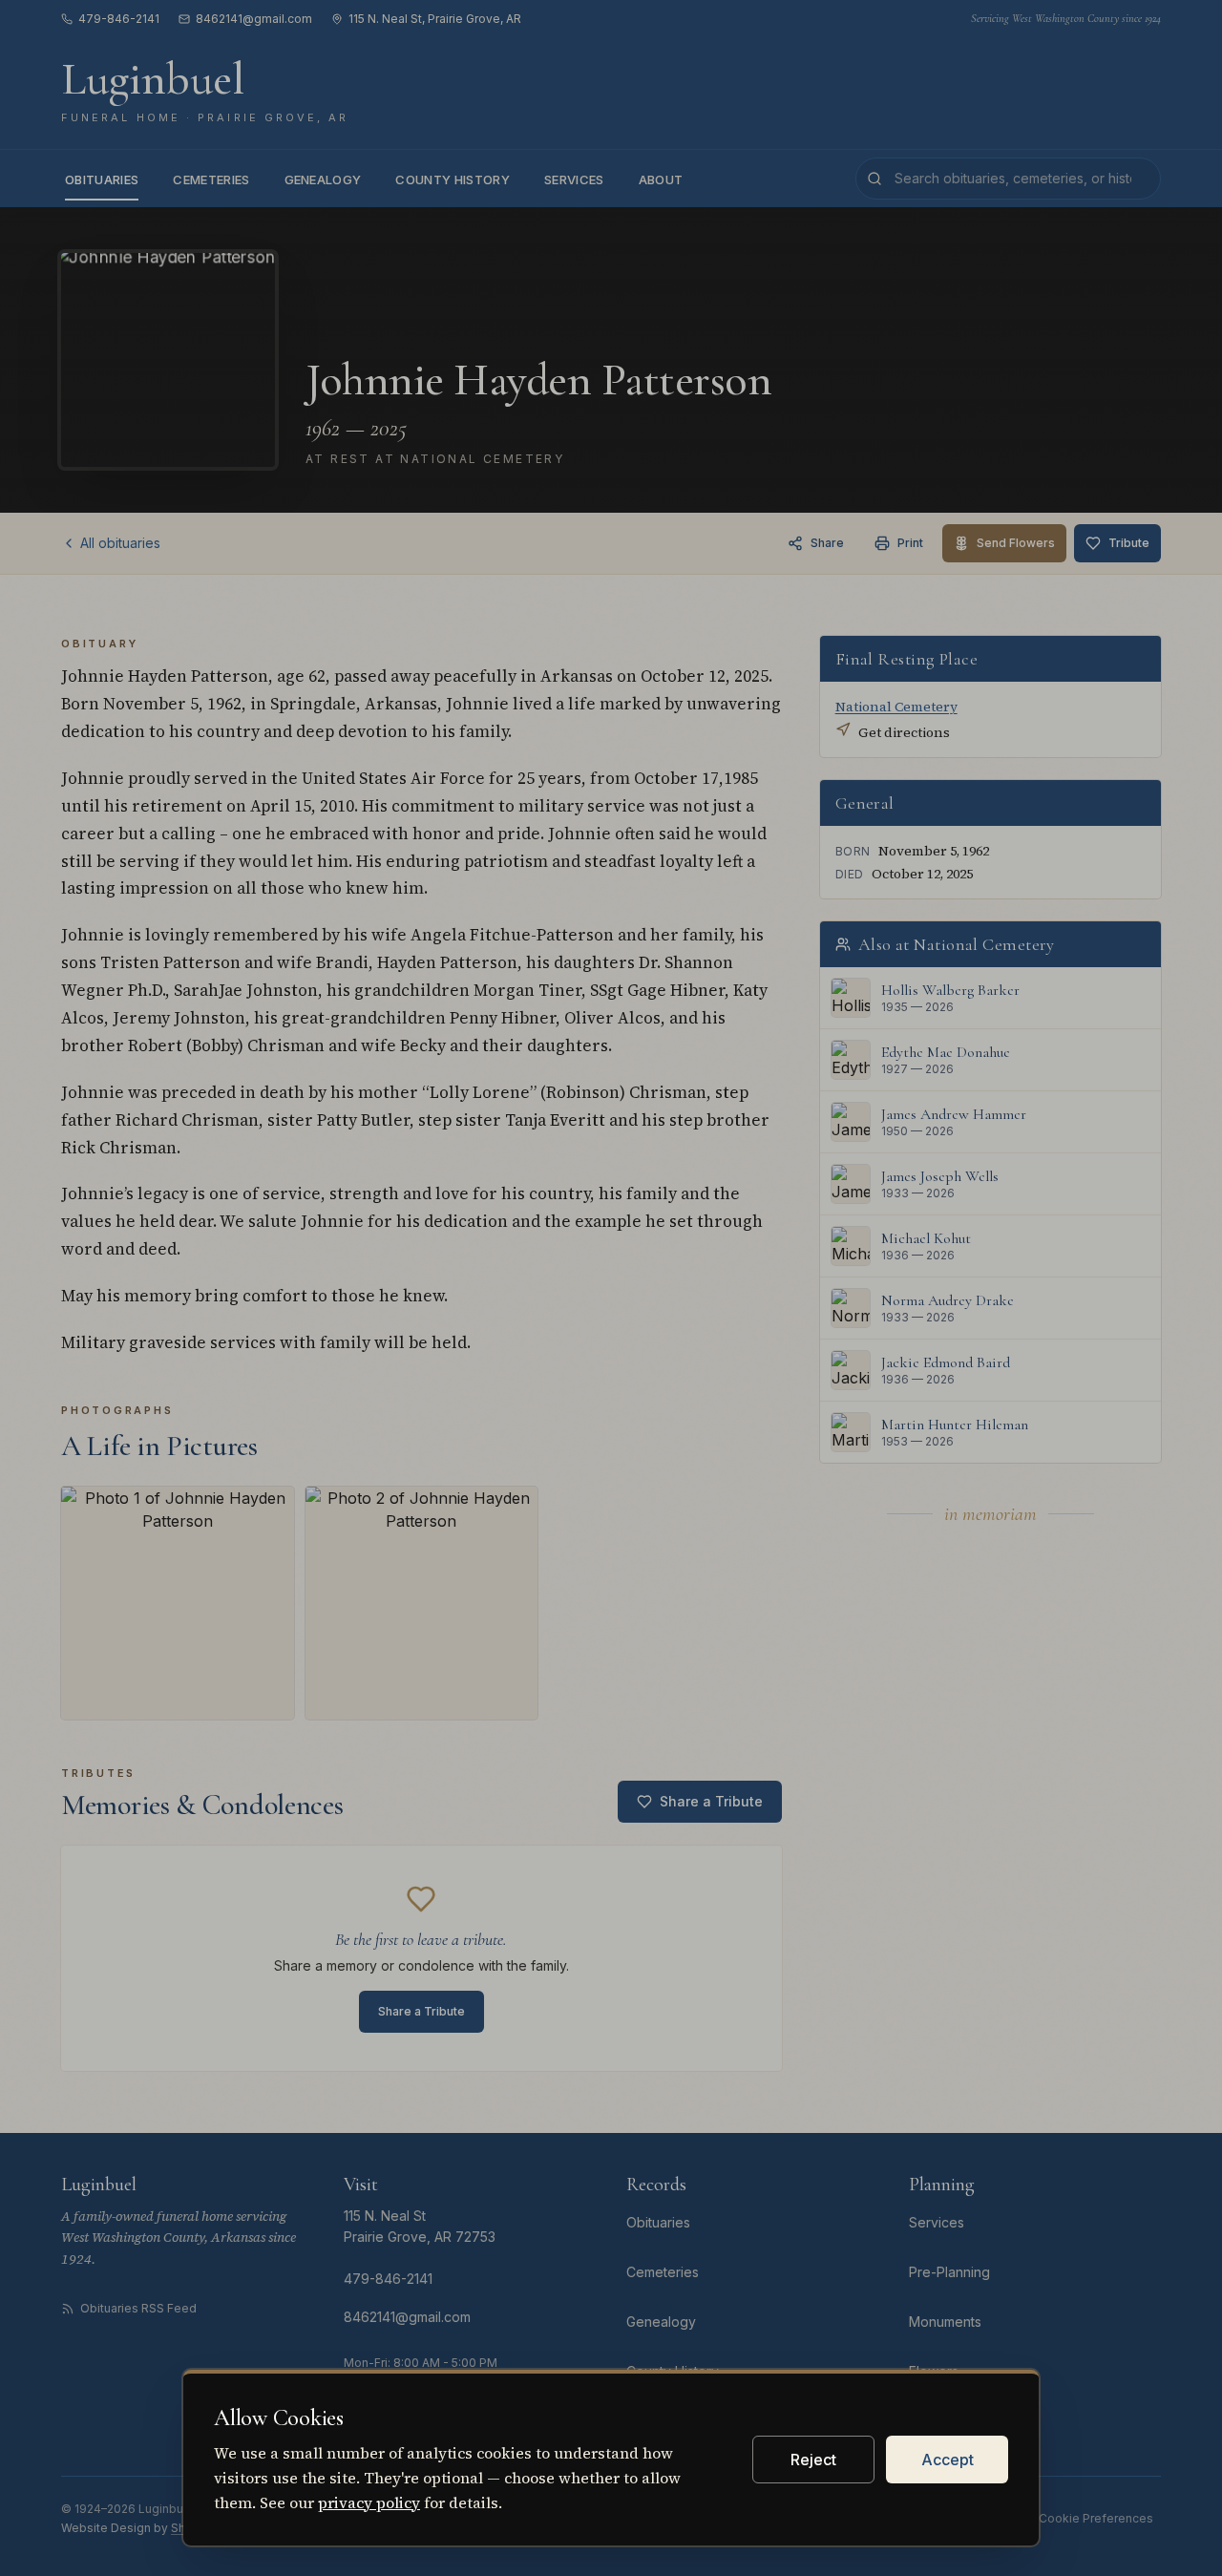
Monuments (945, 2322)
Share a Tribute (711, 1801)
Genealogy (323, 179)
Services (574, 179)
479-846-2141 (119, 19)
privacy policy (369, 2502)
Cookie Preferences (1096, 2518)
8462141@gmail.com (254, 19)
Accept (948, 2460)
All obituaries (120, 543)
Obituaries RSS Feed (138, 2308)
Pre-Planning (949, 2272)
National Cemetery (896, 707)
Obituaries (102, 179)
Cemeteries (211, 179)
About (661, 179)
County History (453, 179)
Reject (813, 2460)
